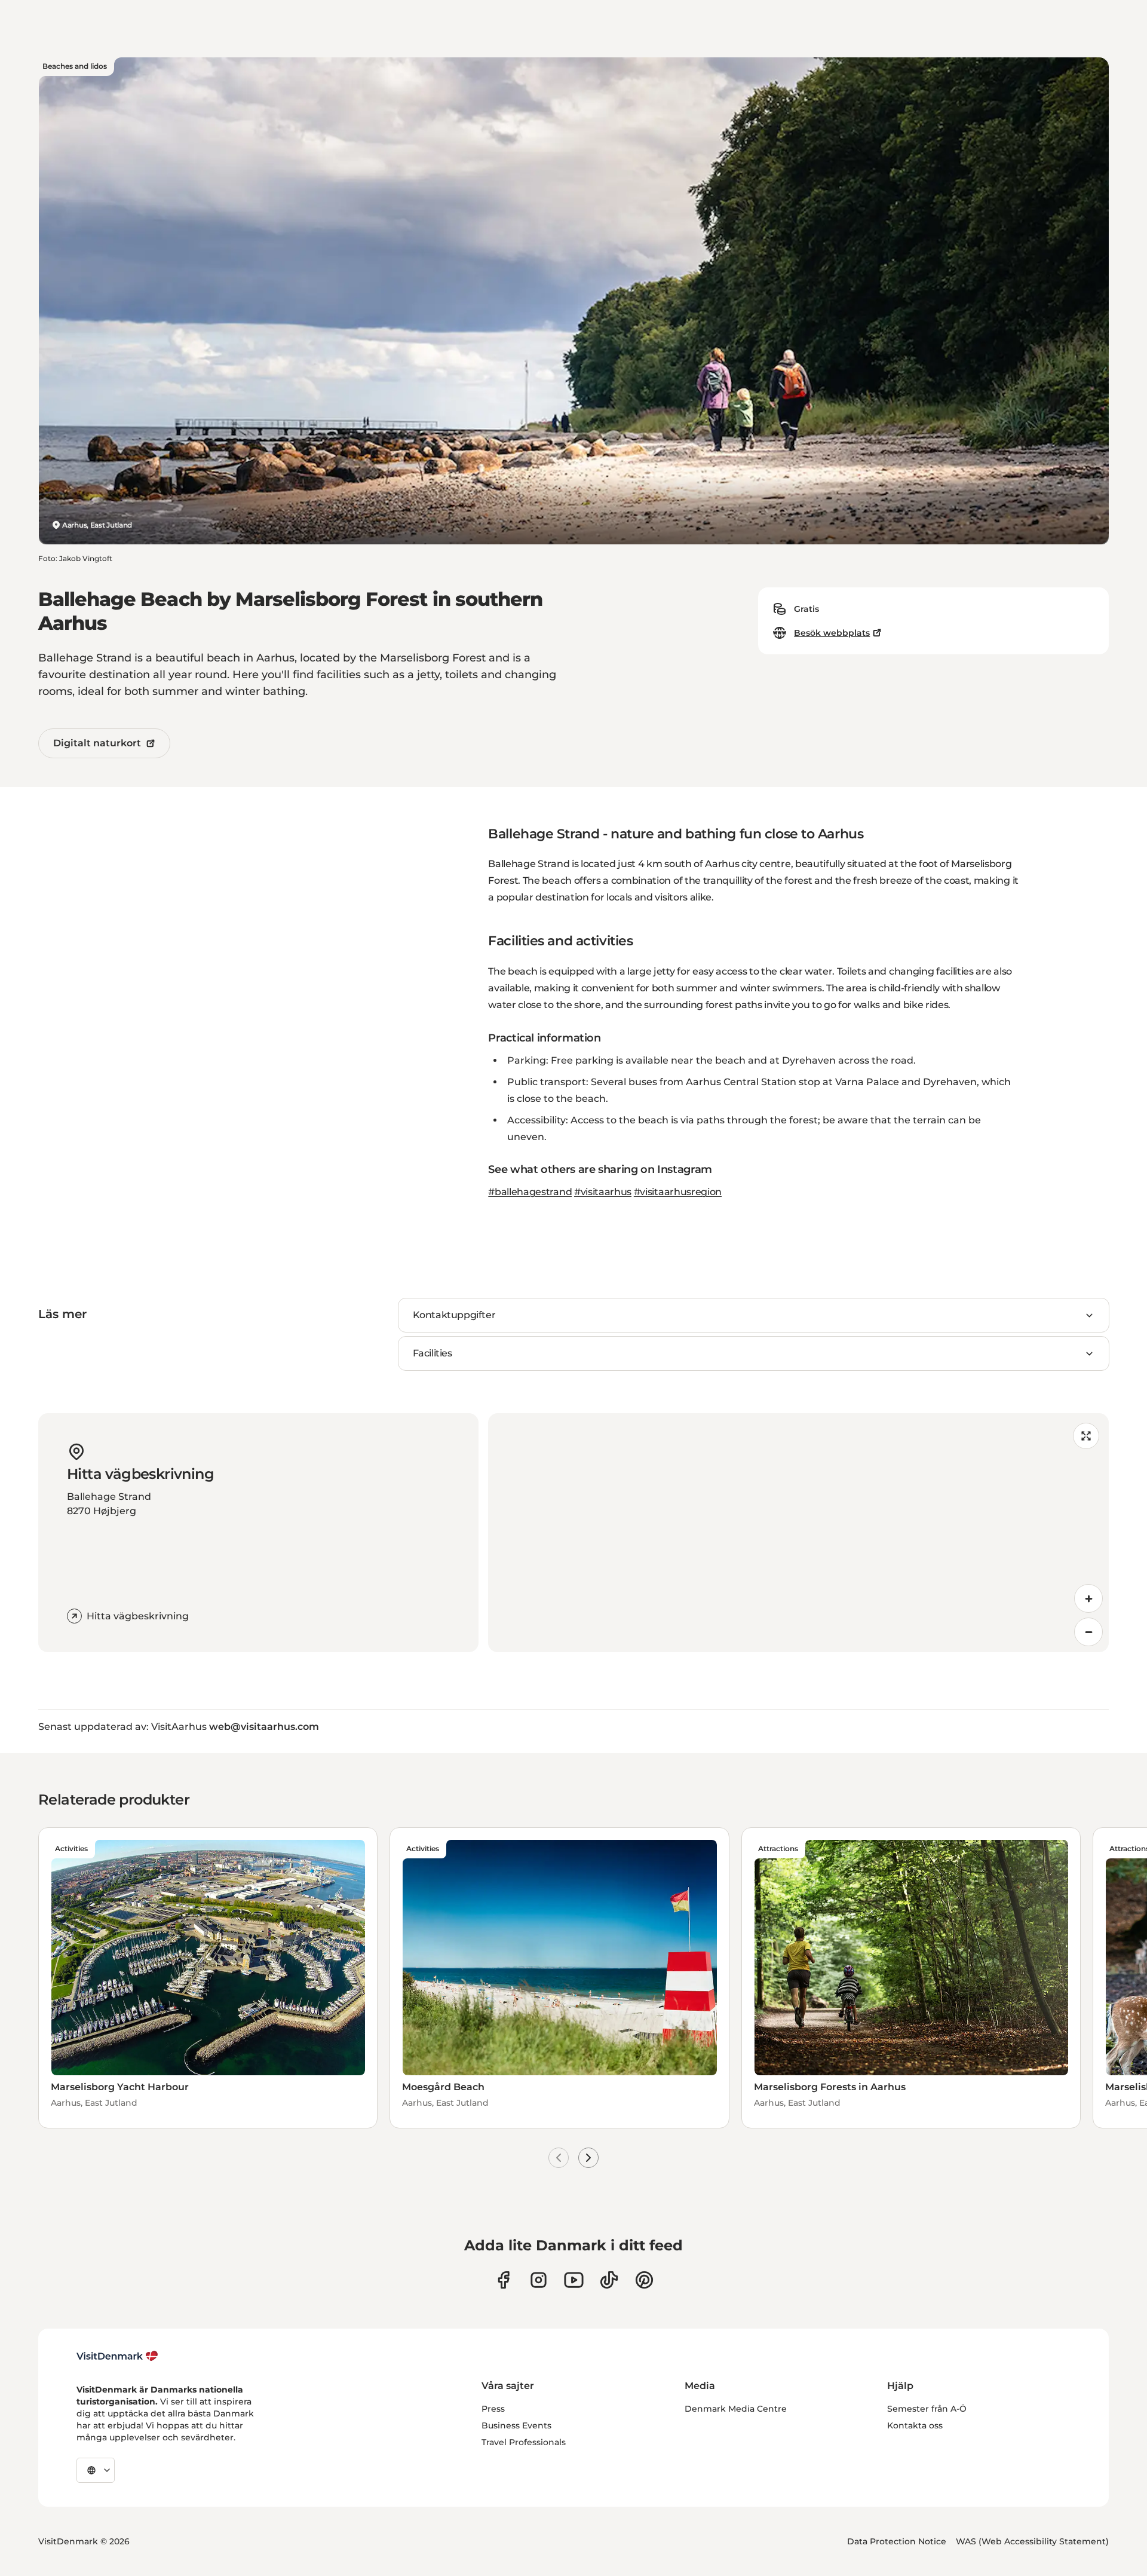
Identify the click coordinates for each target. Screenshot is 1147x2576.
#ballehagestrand (530, 1192)
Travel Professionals (524, 2442)
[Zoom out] (1088, 1632)
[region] (798, 1533)
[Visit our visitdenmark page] (574, 2280)
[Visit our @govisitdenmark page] (609, 2280)
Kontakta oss (915, 2425)
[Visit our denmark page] (503, 2280)
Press (493, 2409)
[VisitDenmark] (117, 2356)
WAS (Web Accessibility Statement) (1032, 2541)
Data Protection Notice (897, 2541)
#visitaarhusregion (678, 1192)
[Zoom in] (1088, 1598)
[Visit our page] (539, 2280)
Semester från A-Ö (927, 2409)
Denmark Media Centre (736, 2409)
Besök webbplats (832, 633)
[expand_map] (1086, 1436)
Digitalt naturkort (97, 743)
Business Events (516, 2425)
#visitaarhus (603, 1192)
